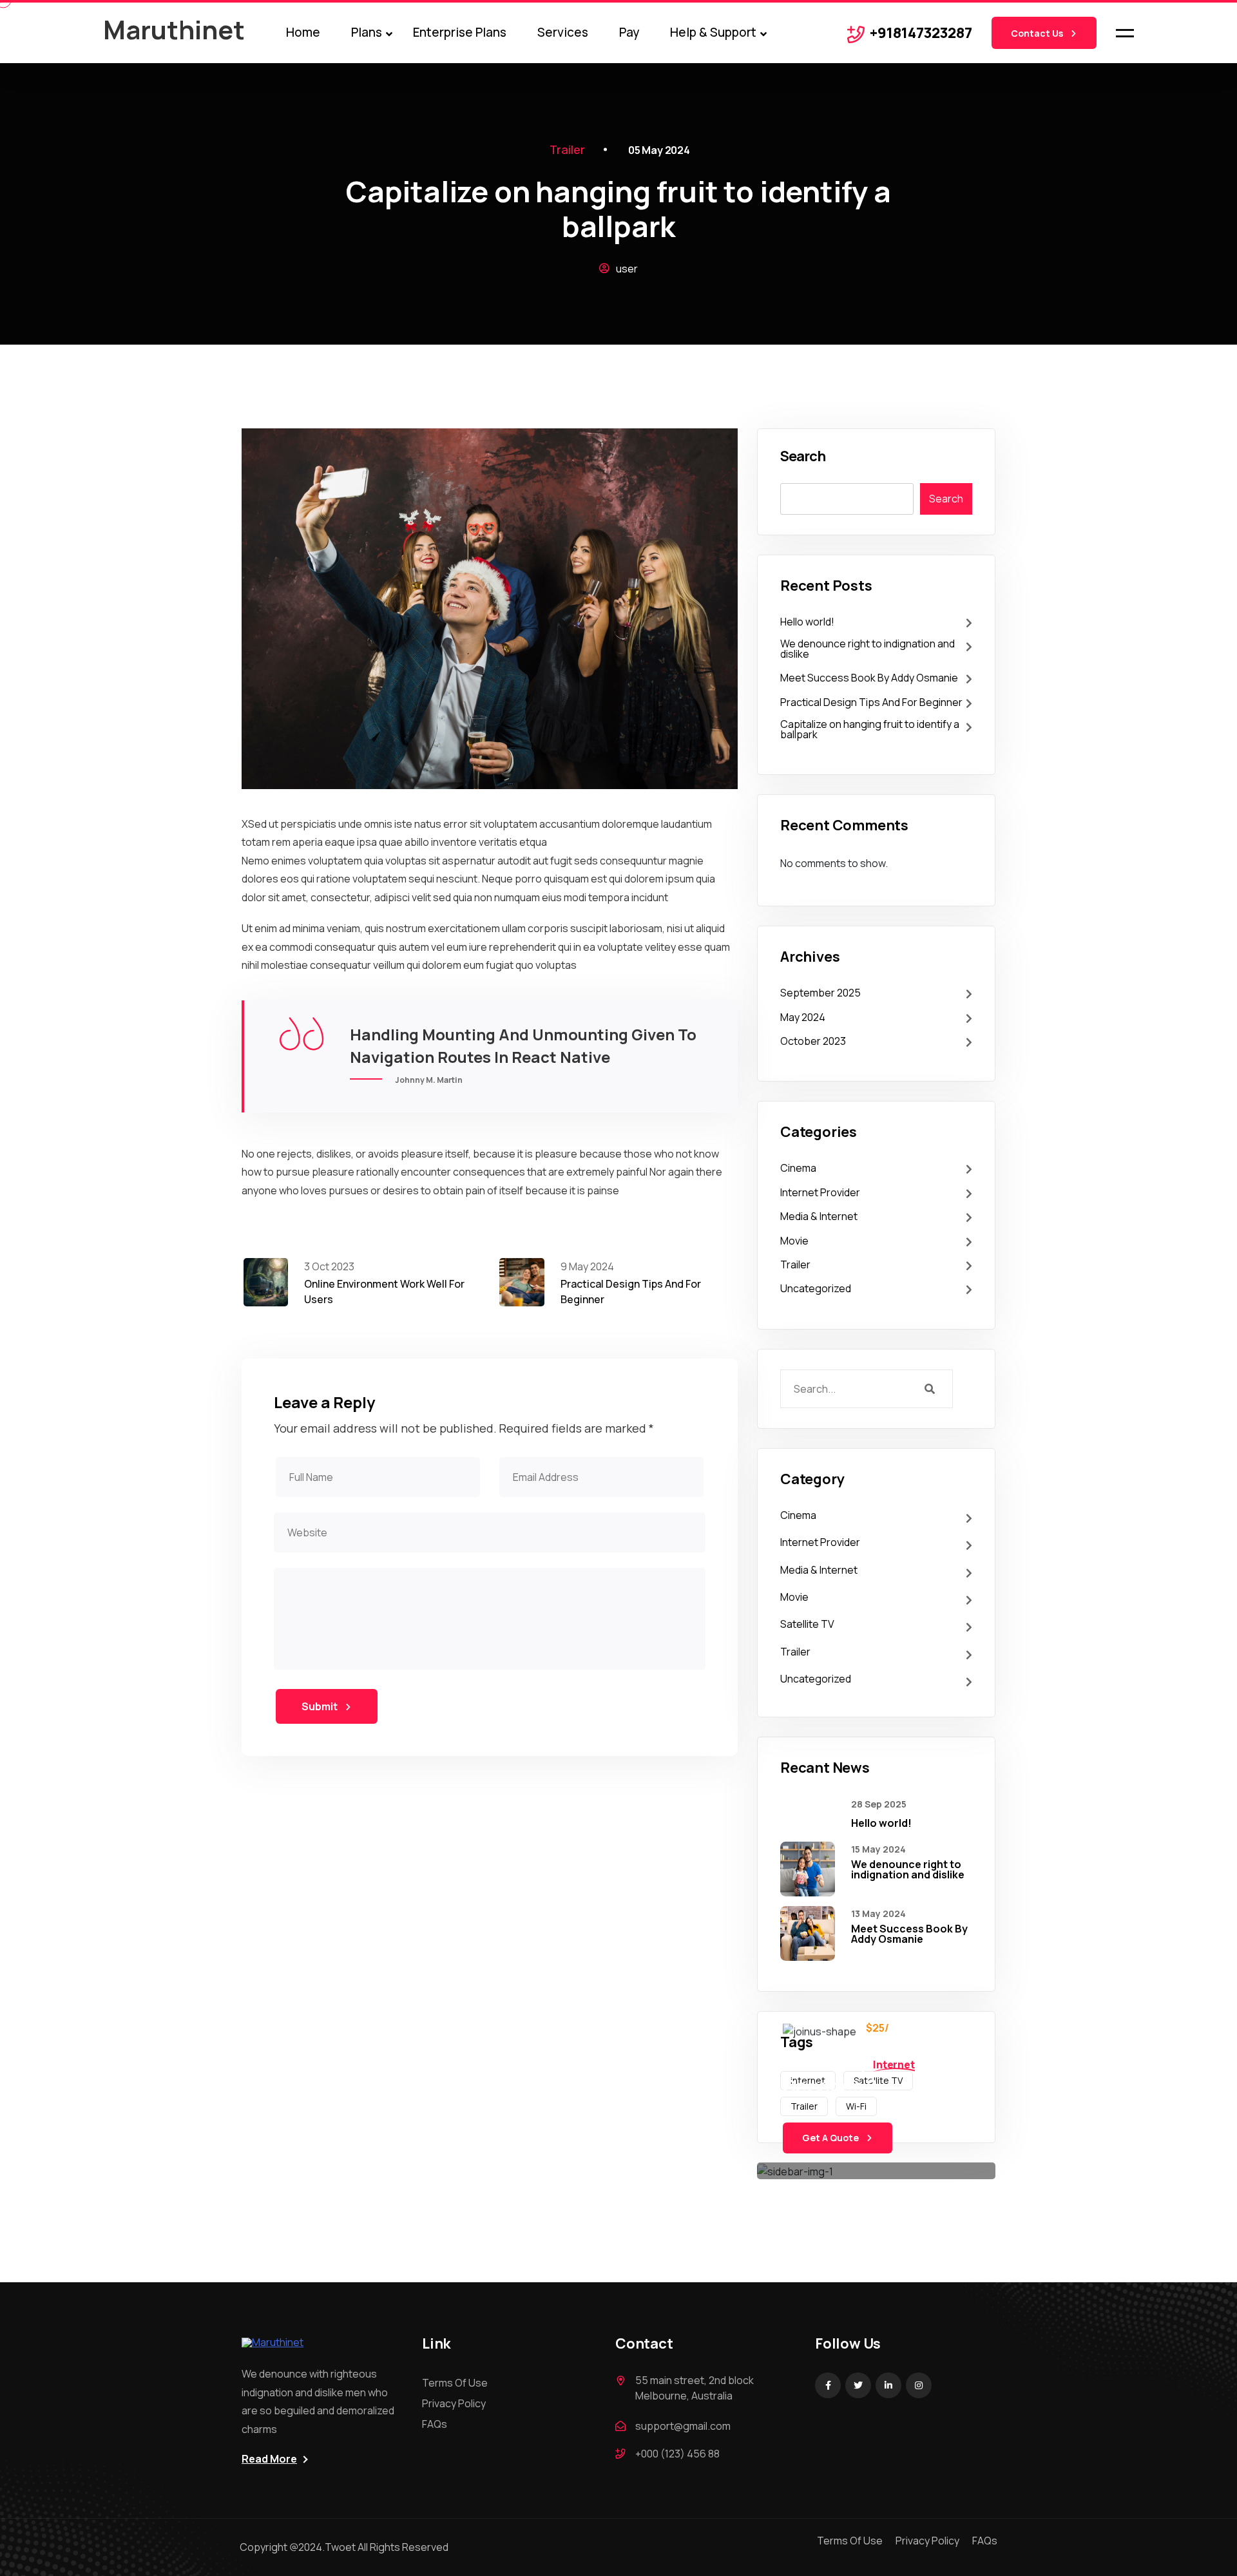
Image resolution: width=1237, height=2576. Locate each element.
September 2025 (820, 993)
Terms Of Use (455, 2383)
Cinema (798, 1168)
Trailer (567, 149)
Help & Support (713, 32)
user (626, 269)
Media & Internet (819, 1216)
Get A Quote (831, 2138)
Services (563, 32)
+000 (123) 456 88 (677, 2454)
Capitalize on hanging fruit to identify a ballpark (870, 729)
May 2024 (803, 1017)
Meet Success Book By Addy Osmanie (869, 678)
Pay (629, 32)
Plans (367, 32)
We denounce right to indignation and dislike (868, 649)
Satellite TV (807, 1624)
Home (303, 32)
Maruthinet (174, 29)
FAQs (435, 2424)
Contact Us (1038, 33)
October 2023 (813, 1041)
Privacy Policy (454, 2403)
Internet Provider (820, 1192)
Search (802, 456)
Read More (269, 2459)
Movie (794, 1241)
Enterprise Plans (460, 32)
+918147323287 (921, 33)
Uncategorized (816, 1288)
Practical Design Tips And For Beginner (871, 702)
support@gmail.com (683, 2426)
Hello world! (807, 622)
